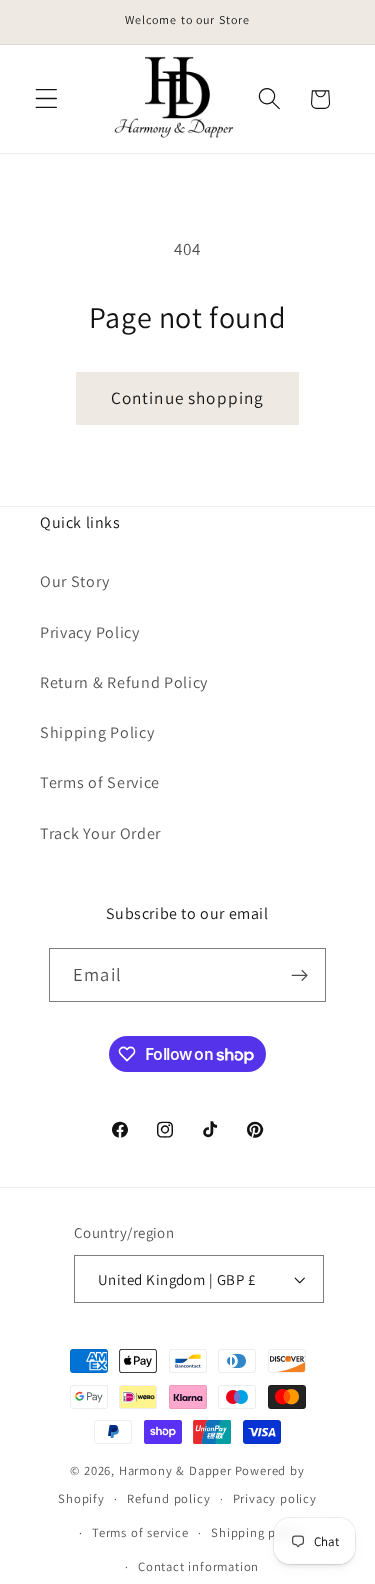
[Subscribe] (299, 975)
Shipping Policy (97, 732)
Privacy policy (275, 1498)
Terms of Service (100, 782)
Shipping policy (258, 1532)
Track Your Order (100, 833)
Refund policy (168, 1498)
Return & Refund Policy (124, 682)
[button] (46, 99)
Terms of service (140, 1532)
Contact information (198, 1566)
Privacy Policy (90, 632)
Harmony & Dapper (175, 1470)
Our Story (74, 581)
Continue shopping (188, 397)
